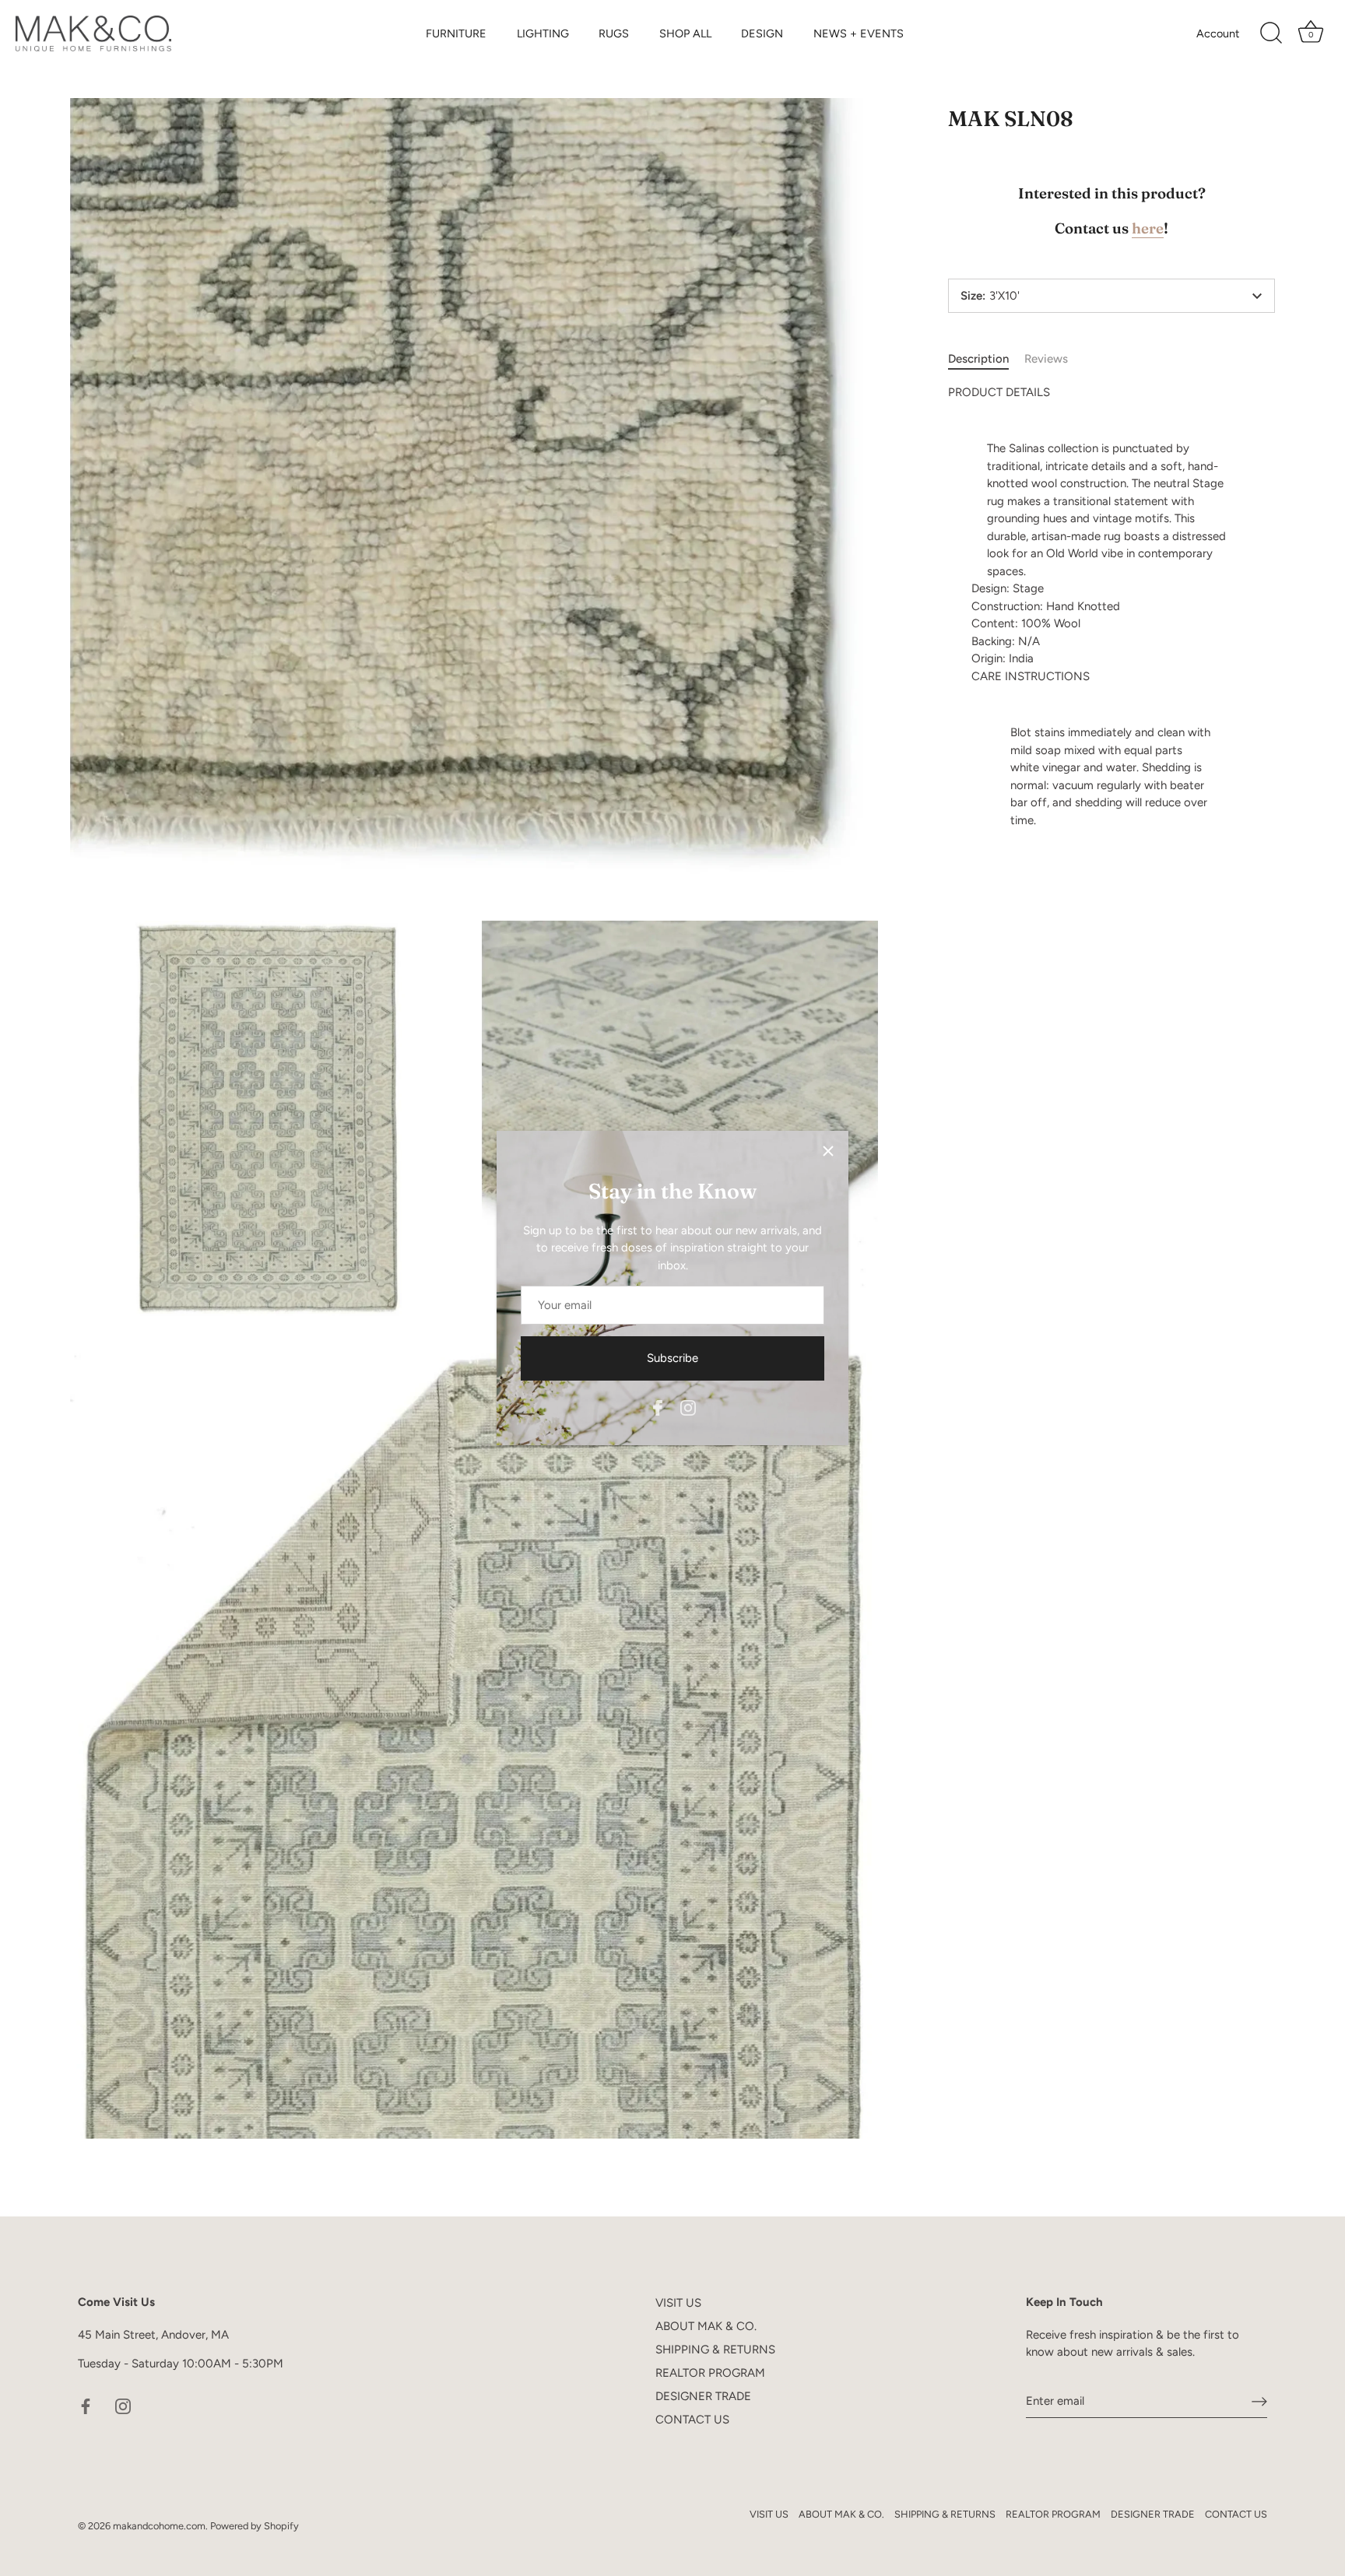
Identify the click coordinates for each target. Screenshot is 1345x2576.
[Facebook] (658, 1406)
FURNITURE (456, 33)
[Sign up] (1259, 2402)
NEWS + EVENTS (859, 33)
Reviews (1046, 359)
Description (978, 359)
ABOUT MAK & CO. (706, 2326)
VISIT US (678, 2303)
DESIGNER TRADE (703, 2396)
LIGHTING (543, 33)
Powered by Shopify (255, 2526)
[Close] (828, 1151)
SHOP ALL (685, 33)
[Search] (1271, 33)
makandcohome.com (159, 2526)
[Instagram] (688, 1406)
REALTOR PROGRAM (710, 2373)
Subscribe (672, 1358)
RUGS (614, 33)
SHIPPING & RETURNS (715, 2350)
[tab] (986, 359)
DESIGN (762, 33)
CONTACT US (692, 2420)
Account (1218, 33)
